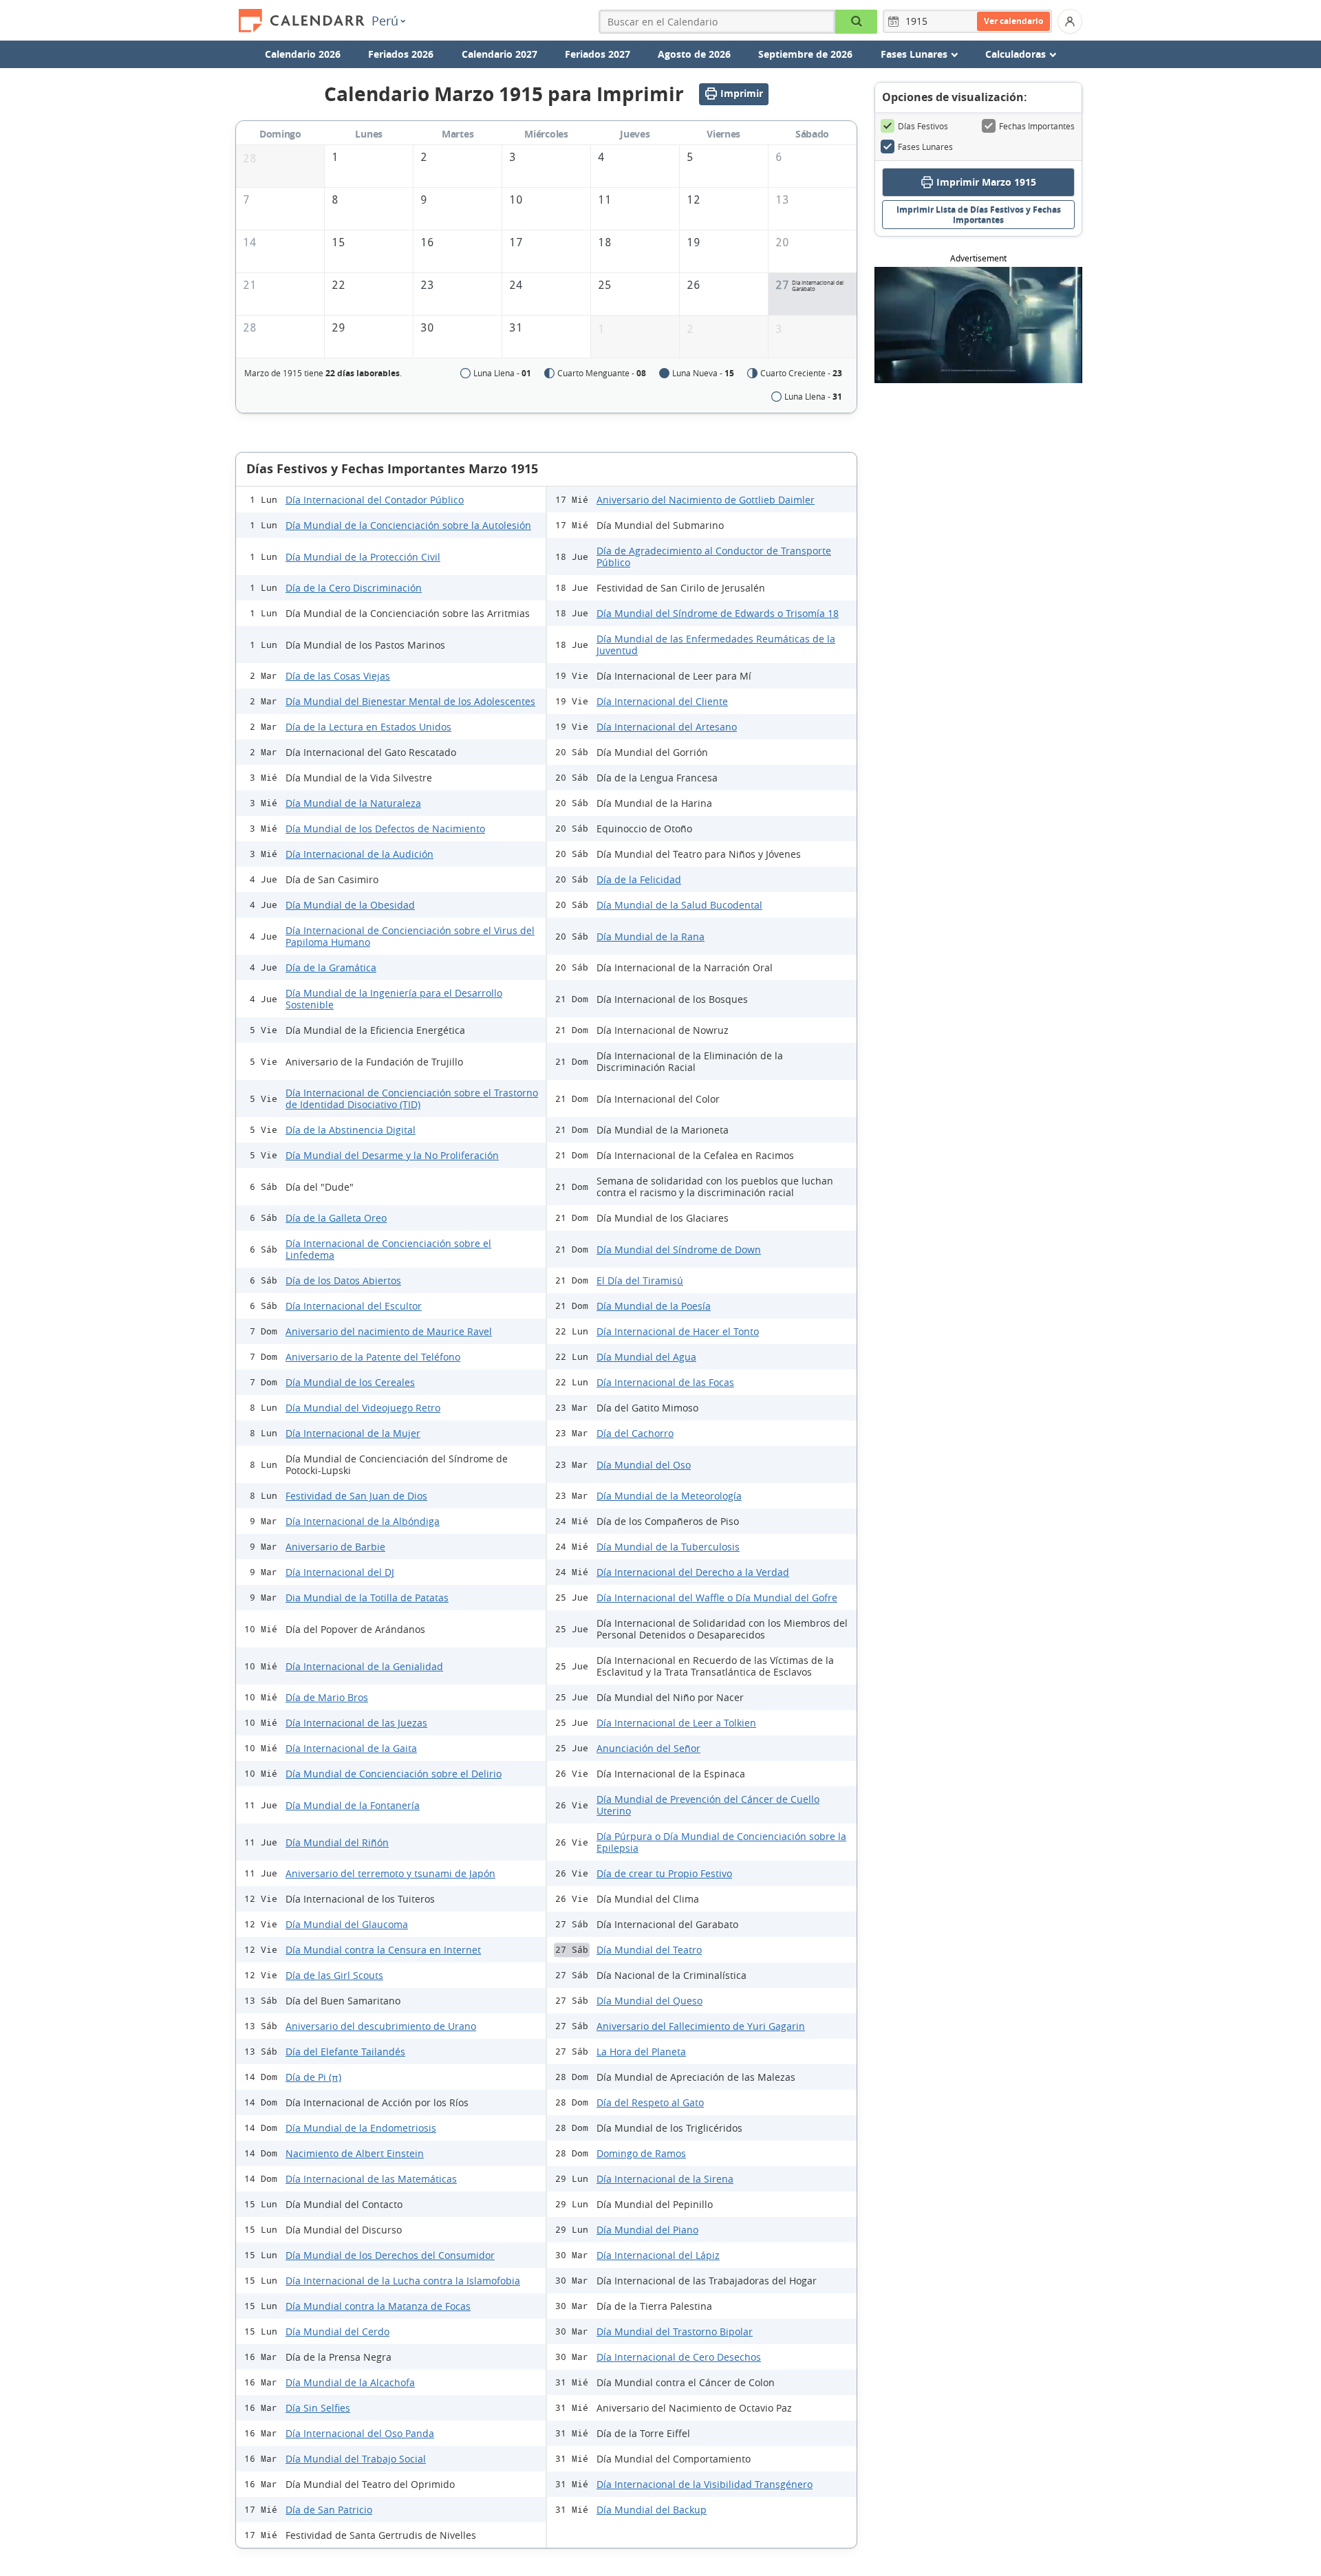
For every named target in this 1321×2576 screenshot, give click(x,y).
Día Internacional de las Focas (665, 1382)
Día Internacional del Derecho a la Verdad (693, 1572)
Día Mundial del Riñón (337, 1842)
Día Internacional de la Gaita (351, 1748)
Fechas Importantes (1037, 126)
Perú (385, 21)
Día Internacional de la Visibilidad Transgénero (705, 2484)
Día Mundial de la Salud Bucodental (679, 905)
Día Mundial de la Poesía (654, 1306)
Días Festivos (923, 126)
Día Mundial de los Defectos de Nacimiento (385, 829)
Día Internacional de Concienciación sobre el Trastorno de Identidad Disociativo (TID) (412, 1098)
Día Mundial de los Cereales (350, 1382)
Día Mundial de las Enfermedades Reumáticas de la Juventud (716, 645)
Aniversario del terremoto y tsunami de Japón (390, 1873)
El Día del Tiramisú (640, 1280)
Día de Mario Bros (327, 1697)
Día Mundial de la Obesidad (350, 905)
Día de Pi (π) (313, 2077)
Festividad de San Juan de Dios (356, 1496)
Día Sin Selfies (318, 2408)
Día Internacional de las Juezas (356, 1723)
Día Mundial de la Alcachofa (350, 2382)
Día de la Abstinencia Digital (351, 1130)
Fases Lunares (925, 147)
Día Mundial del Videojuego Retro (363, 1408)
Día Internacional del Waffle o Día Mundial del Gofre (717, 1598)
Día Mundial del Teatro (649, 1950)
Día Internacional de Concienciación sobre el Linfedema (388, 1249)
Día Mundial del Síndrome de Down (679, 1249)
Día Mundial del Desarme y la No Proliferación (392, 1155)
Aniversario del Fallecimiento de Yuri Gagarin (701, 2026)
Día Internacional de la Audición (359, 854)
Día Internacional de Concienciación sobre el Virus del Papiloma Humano (410, 936)
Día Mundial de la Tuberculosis (668, 1547)
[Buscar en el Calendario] (856, 22)
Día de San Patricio (329, 2510)
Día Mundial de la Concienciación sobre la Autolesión (408, 525)
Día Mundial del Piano (647, 2230)
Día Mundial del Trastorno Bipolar (675, 2331)
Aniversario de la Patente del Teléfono (373, 1357)
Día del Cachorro (635, 1433)
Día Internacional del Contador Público (375, 500)
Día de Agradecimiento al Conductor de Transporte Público (714, 556)
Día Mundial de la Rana (651, 937)
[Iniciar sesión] (1070, 21)
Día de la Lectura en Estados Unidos (368, 727)
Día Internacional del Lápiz (658, 2255)
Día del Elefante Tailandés (345, 2052)
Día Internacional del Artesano (667, 727)
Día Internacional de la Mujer (353, 1433)
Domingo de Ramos (641, 2153)
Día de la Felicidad (639, 879)
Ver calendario (1013, 21)
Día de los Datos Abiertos (343, 1280)
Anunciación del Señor (648, 1748)
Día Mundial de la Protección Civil (363, 557)
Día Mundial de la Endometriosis (361, 2128)
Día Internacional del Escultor (354, 1306)
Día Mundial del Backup (652, 2510)
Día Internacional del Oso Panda (360, 2433)
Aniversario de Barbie (335, 1547)
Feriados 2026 (401, 54)
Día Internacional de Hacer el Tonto (678, 1331)
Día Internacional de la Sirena (665, 2179)
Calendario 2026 (303, 54)
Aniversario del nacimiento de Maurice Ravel (389, 1331)
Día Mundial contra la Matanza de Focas (378, 2306)
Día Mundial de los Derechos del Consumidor (390, 2255)
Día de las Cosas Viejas (338, 676)
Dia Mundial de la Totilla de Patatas (367, 1598)
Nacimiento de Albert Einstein (355, 2153)
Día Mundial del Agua (646, 1357)
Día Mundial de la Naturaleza (353, 803)
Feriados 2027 (598, 54)
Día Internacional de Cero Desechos (679, 2357)
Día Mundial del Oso (644, 1465)
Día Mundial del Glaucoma (347, 1924)
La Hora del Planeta (641, 2052)
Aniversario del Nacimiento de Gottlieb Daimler (706, 500)
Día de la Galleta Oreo (336, 1218)
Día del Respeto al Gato (650, 2102)
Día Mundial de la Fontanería (353, 1805)
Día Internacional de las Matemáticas (371, 2179)
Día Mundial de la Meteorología (669, 1496)
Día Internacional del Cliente (662, 701)
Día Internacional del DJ (340, 1572)
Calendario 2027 (500, 54)
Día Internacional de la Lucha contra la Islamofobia (403, 2281)
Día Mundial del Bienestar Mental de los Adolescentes (410, 701)
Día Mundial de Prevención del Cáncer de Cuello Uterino (708, 1805)
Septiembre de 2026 (805, 54)
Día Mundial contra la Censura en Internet (383, 1950)
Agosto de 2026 (694, 54)
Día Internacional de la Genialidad (364, 1666)
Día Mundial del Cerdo (337, 2331)
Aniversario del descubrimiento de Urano (381, 2026)
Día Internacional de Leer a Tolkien (676, 1723)
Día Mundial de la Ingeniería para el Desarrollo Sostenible (394, 999)
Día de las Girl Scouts (334, 1975)
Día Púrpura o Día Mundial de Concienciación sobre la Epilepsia (721, 1842)
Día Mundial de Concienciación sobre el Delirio (394, 1774)
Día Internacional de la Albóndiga (363, 1521)
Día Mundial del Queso (649, 2001)
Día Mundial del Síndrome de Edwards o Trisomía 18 (718, 613)
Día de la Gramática (331, 967)
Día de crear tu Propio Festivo (664, 1873)
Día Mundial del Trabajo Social (356, 2459)
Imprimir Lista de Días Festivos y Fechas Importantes (979, 215)
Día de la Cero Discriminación (354, 588)
